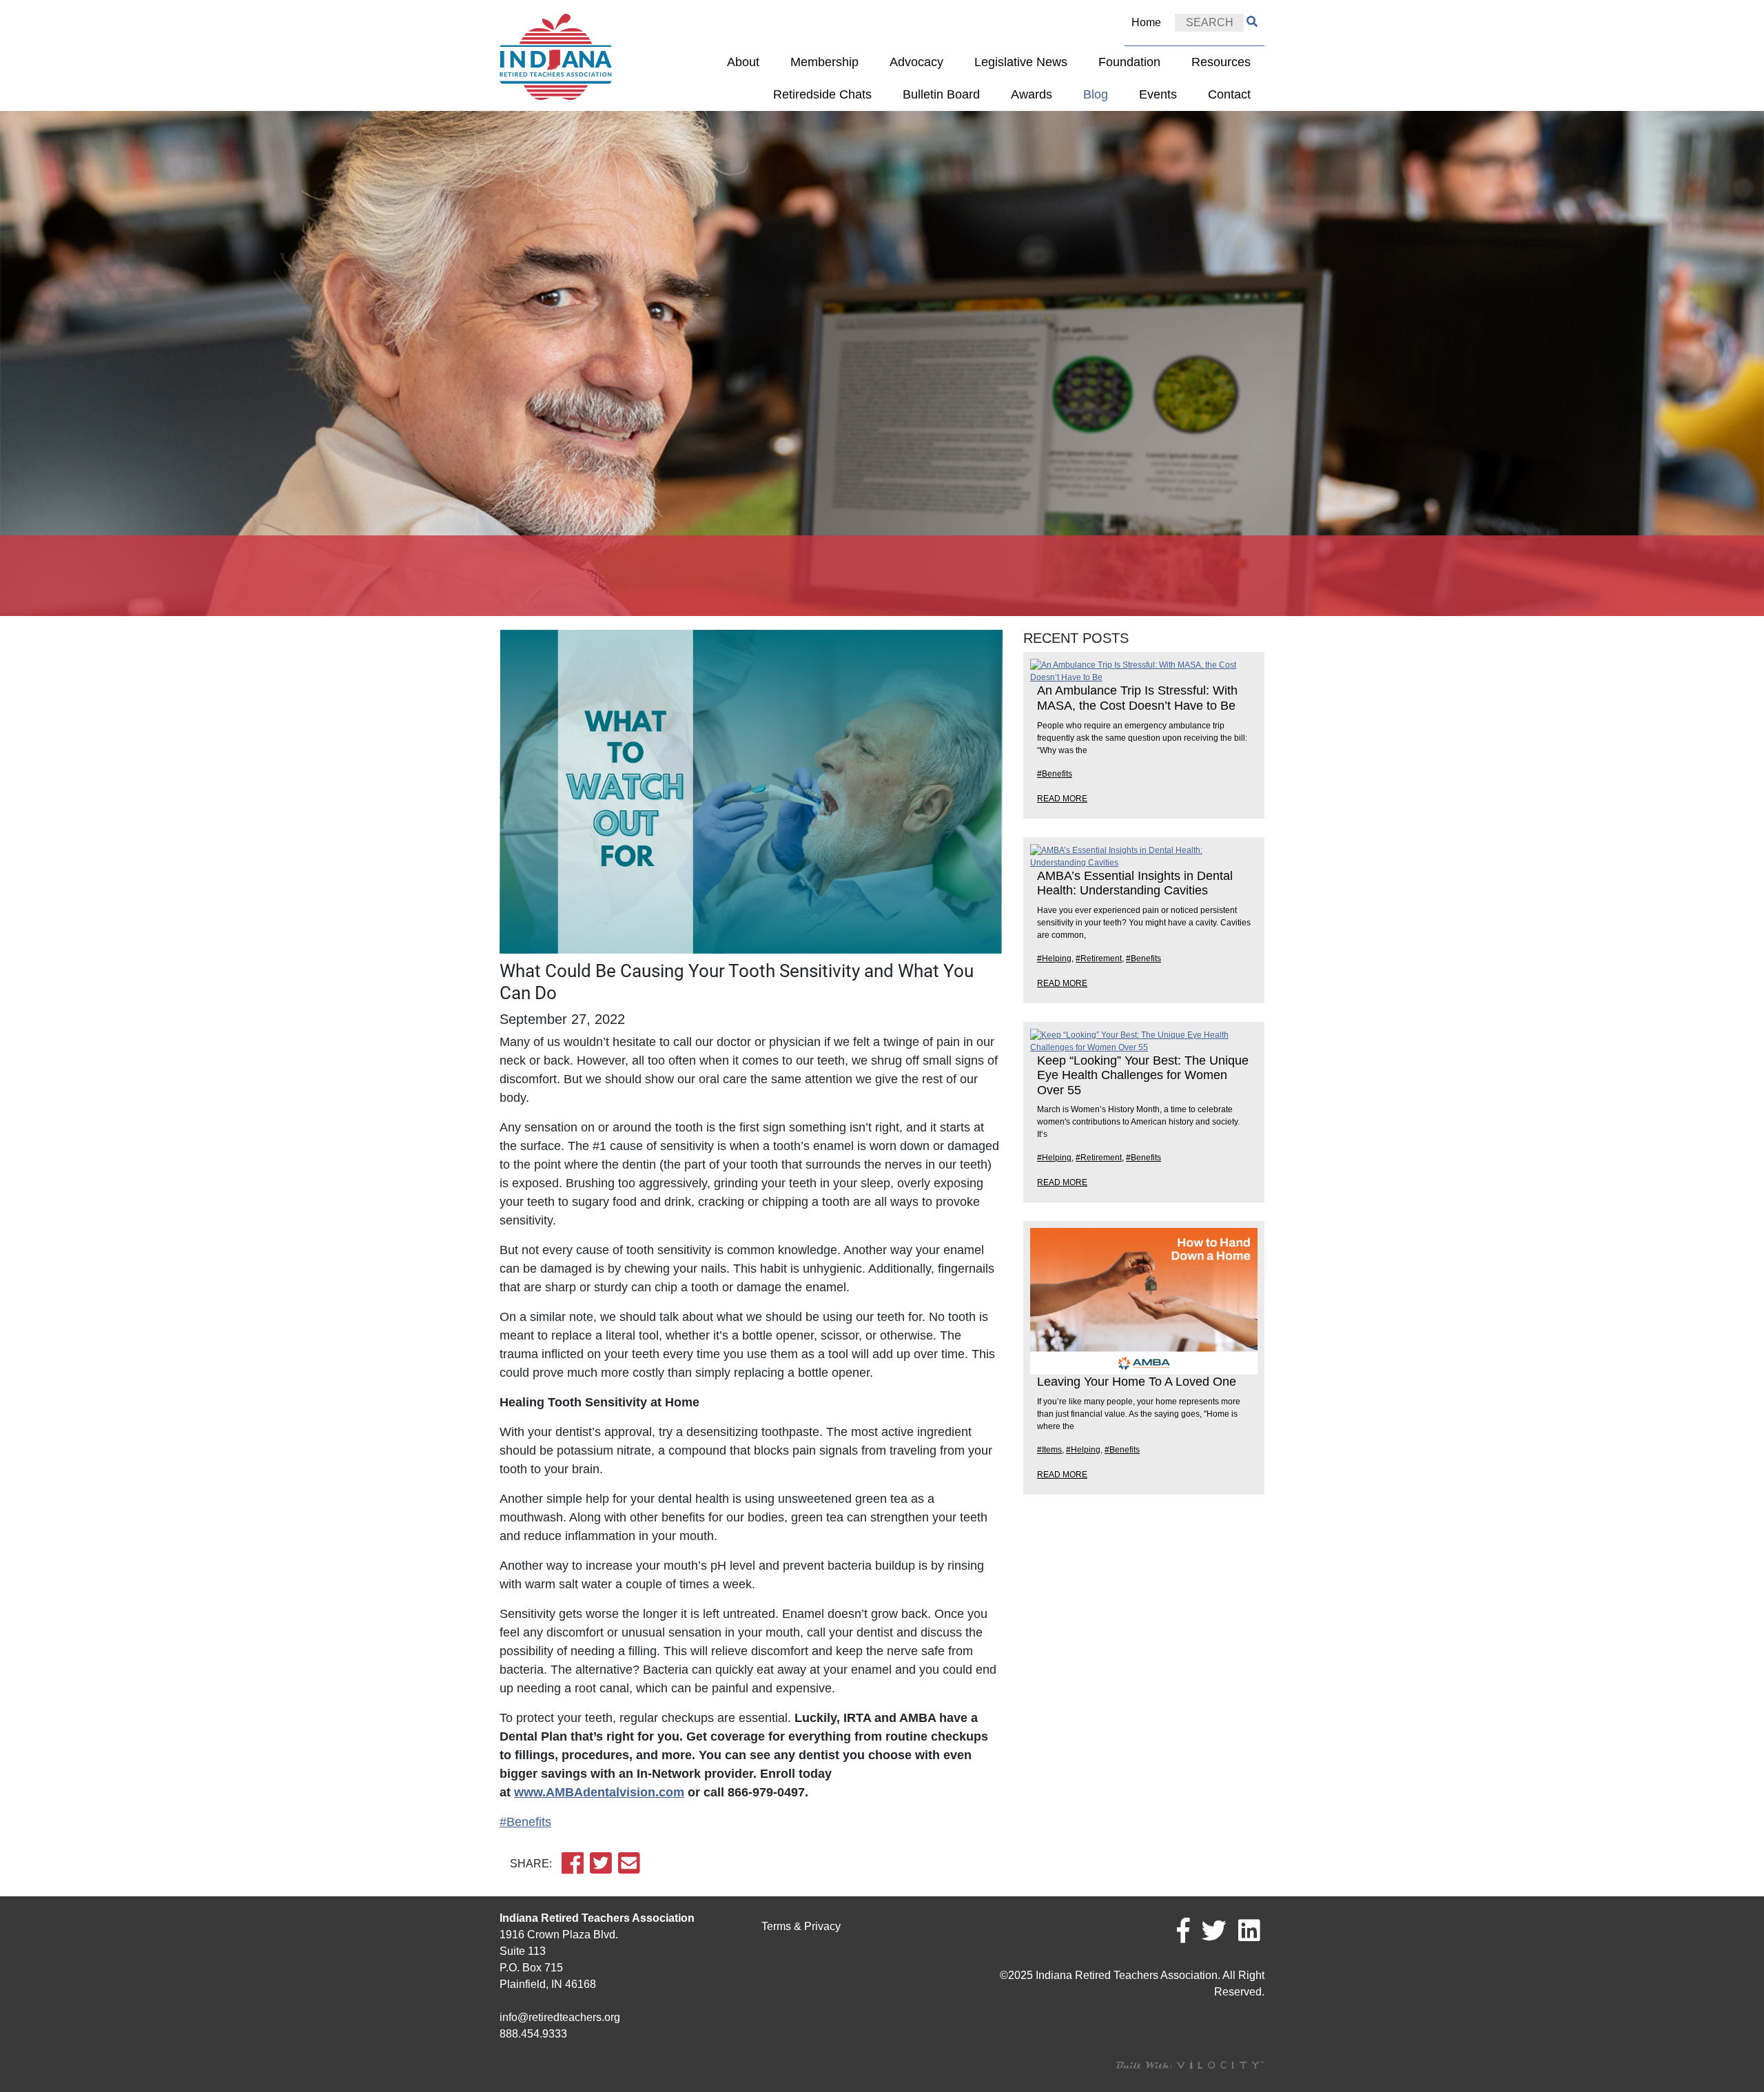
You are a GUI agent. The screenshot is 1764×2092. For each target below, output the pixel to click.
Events (1158, 94)
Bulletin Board (941, 94)
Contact (1229, 94)
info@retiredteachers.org (560, 2017)
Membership (824, 62)
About (743, 62)
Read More (1062, 799)
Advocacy (916, 62)
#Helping (1054, 958)
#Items (1049, 1450)
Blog (1096, 94)
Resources (1221, 62)
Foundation (1129, 62)
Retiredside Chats (822, 94)
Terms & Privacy (801, 1926)
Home (1146, 22)
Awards (1032, 94)
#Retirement (1099, 958)
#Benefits (525, 1822)
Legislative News (1021, 62)
